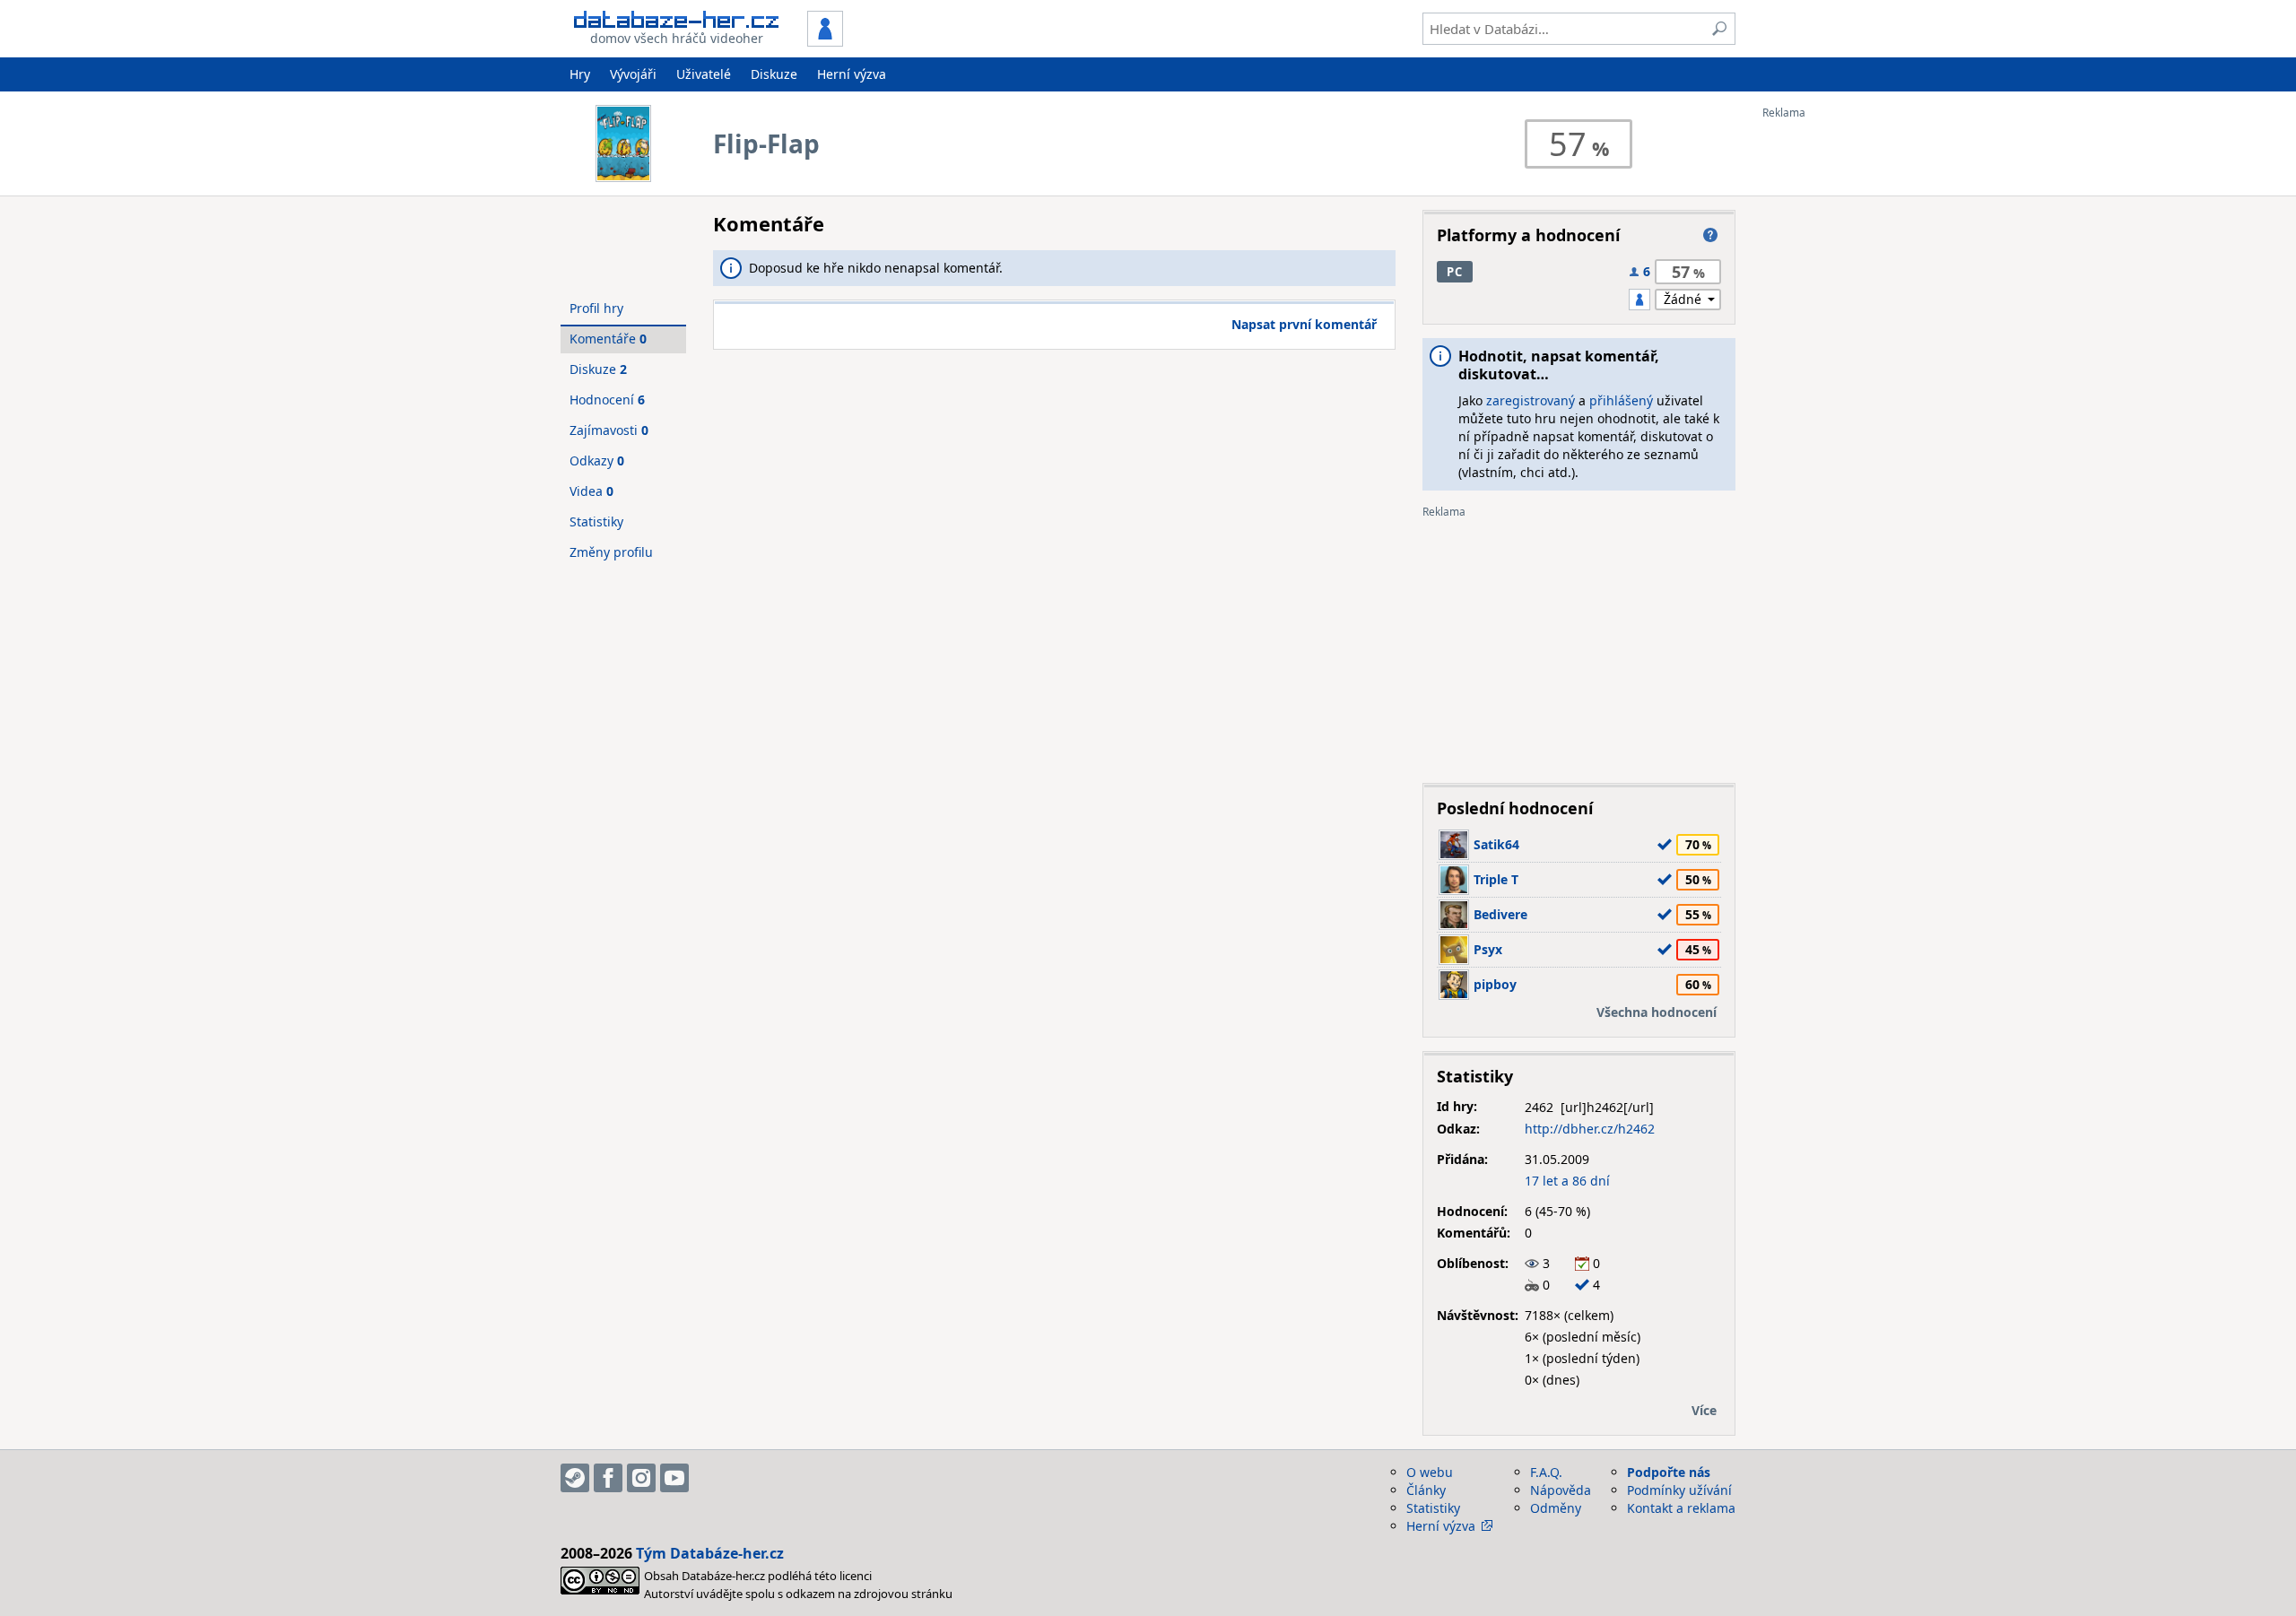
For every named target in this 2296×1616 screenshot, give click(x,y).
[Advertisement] (1834, 388)
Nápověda (1561, 1490)
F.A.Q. (1546, 1472)
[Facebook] (608, 1478)
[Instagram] (641, 1478)
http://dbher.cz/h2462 (1590, 1129)
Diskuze (774, 74)
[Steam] (575, 1478)
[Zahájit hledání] (1719, 29)
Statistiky (596, 521)
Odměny (1556, 1508)
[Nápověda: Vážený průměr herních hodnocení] (1710, 235)
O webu (1430, 1472)
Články (1426, 1490)
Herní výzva (852, 74)
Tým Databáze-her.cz (710, 1553)
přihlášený (1621, 400)
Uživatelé (704, 74)
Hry (580, 74)
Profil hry (596, 308)
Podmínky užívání (1679, 1490)
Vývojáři (633, 74)
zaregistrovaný (1531, 400)
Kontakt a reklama (1681, 1508)
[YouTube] (674, 1478)
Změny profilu (611, 552)
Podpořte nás (1669, 1472)
